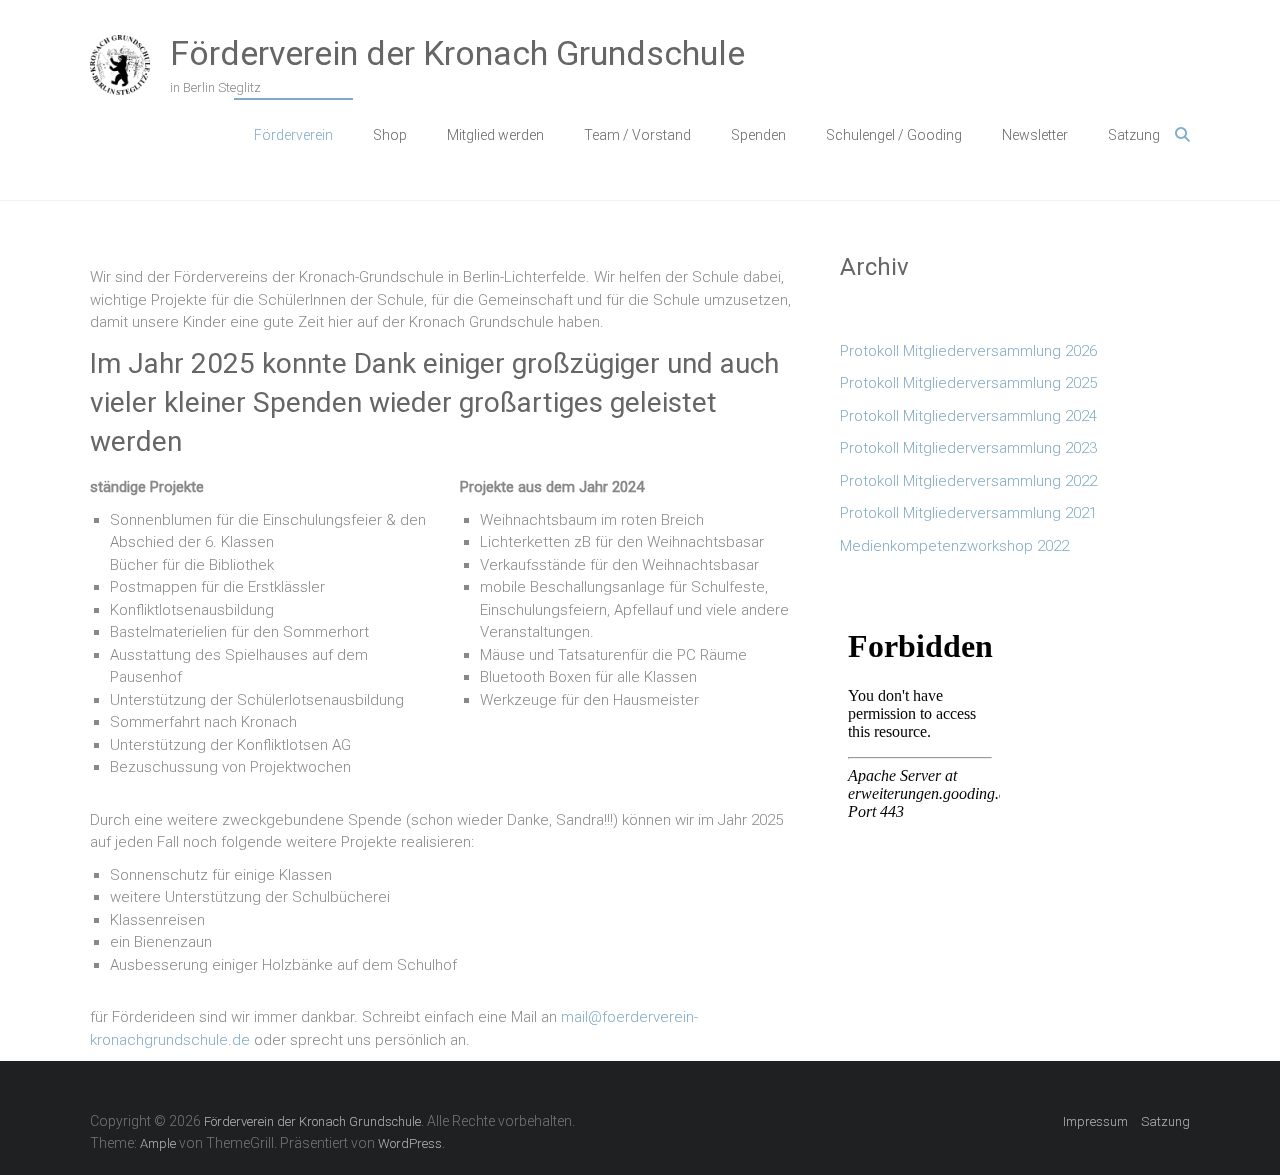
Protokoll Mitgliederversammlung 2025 (968, 383)
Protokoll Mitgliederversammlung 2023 (968, 448)
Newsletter (1035, 135)
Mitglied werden (495, 135)
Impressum (1095, 1121)
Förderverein (293, 135)
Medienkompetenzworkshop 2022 (954, 546)
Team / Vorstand (637, 135)
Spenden (758, 135)
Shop (390, 135)
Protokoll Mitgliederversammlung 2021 (968, 513)
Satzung (1134, 135)
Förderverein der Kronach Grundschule (457, 53)
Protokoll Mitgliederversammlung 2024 (968, 416)
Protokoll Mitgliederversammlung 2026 (968, 351)
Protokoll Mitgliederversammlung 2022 (968, 481)
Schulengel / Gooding (894, 135)
